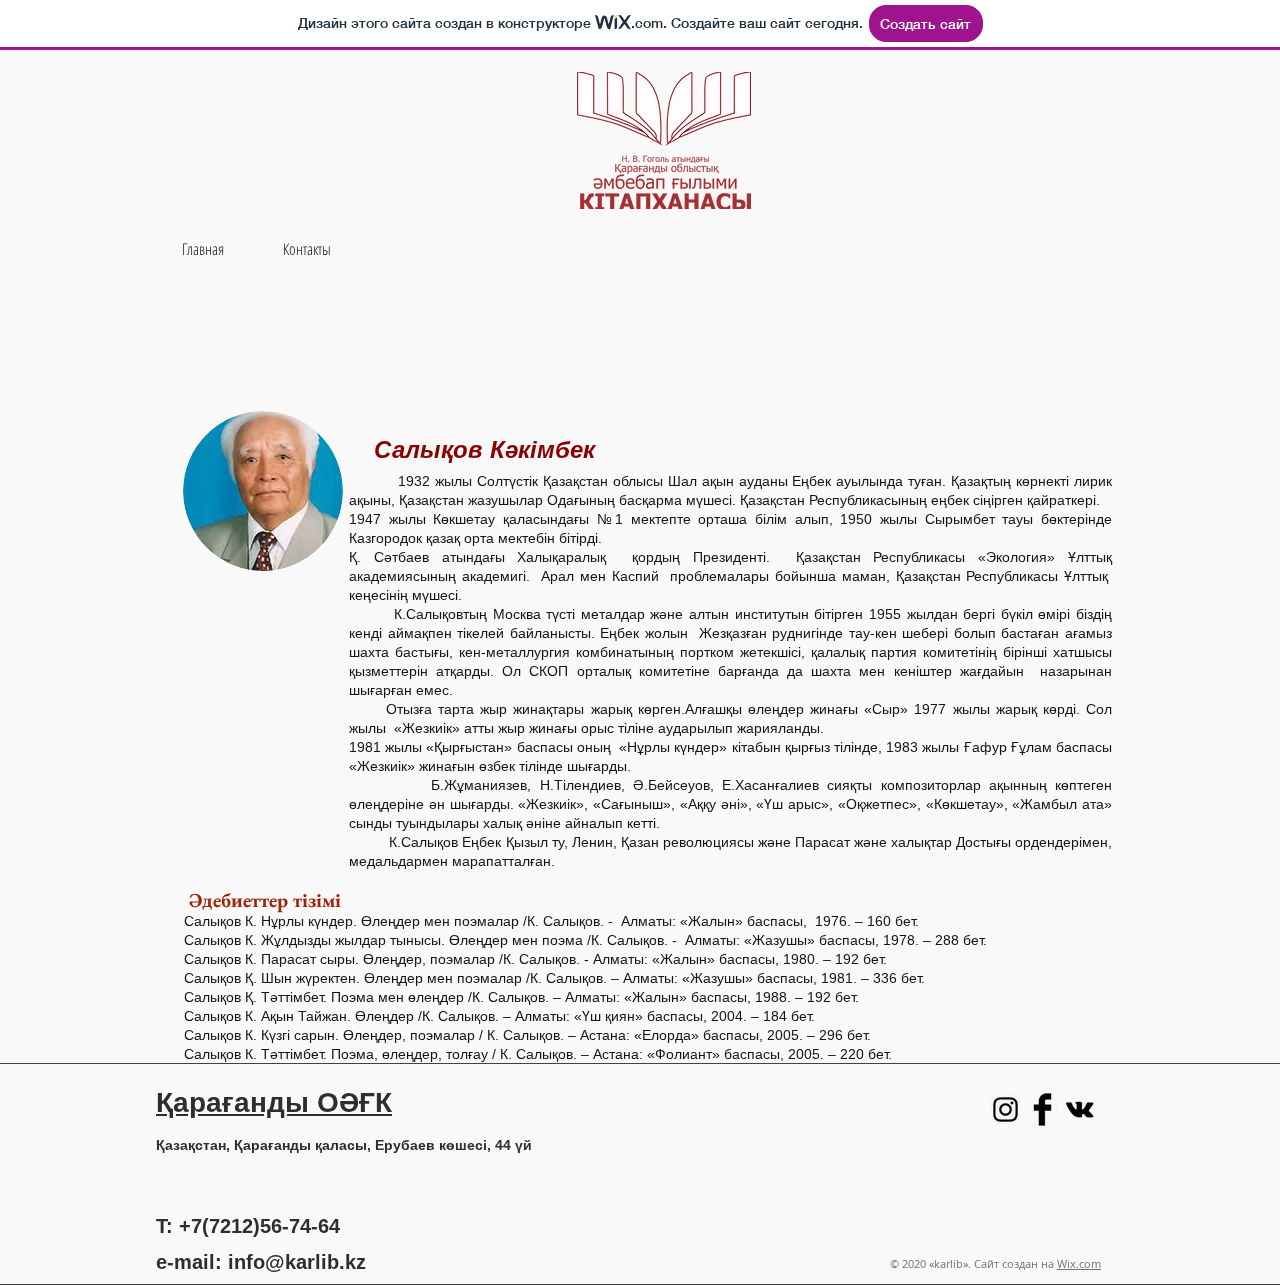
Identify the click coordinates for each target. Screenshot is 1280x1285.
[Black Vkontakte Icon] (1079, 1109)
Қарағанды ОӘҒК (274, 1102)
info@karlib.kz (297, 1262)
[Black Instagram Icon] (1005, 1109)
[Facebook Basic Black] (1042, 1109)
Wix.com (1079, 1263)
